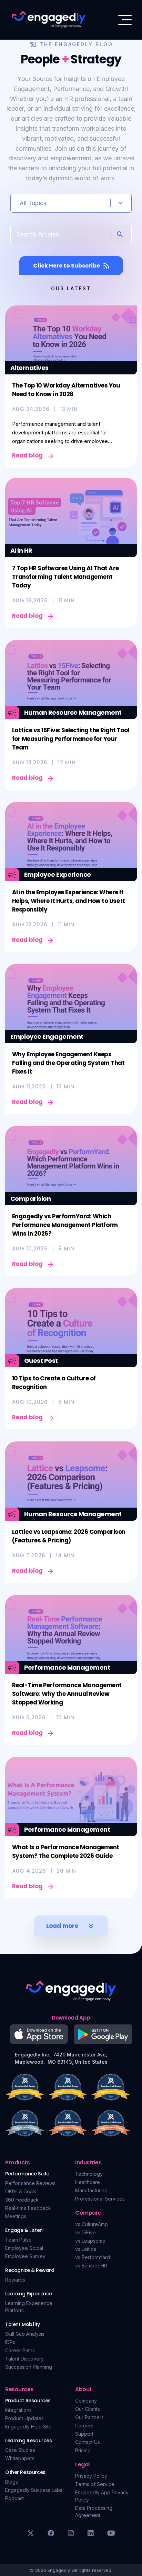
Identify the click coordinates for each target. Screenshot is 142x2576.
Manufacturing (91, 2190)
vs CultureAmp (92, 2224)
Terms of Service (95, 2484)
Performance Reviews (30, 2183)
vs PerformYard (93, 2257)
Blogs (12, 2482)
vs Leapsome (90, 2241)
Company (86, 2401)
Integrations (18, 2410)
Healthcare (88, 2182)
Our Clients (88, 2409)
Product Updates (24, 2418)
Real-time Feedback (28, 2208)
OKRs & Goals (21, 2191)
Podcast (14, 2498)
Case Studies (20, 2450)
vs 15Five (85, 2232)
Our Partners (89, 2417)
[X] (31, 2533)
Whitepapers (20, 2458)
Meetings (16, 2216)
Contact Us (88, 2442)
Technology (89, 2174)
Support (84, 2434)
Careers (84, 2426)
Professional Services (100, 2199)
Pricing (83, 2450)
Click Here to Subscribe (67, 266)
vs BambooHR (91, 2266)
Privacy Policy (91, 2476)
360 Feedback (22, 2200)
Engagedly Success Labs (34, 2490)
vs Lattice (86, 2249)
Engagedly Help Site (28, 2427)
